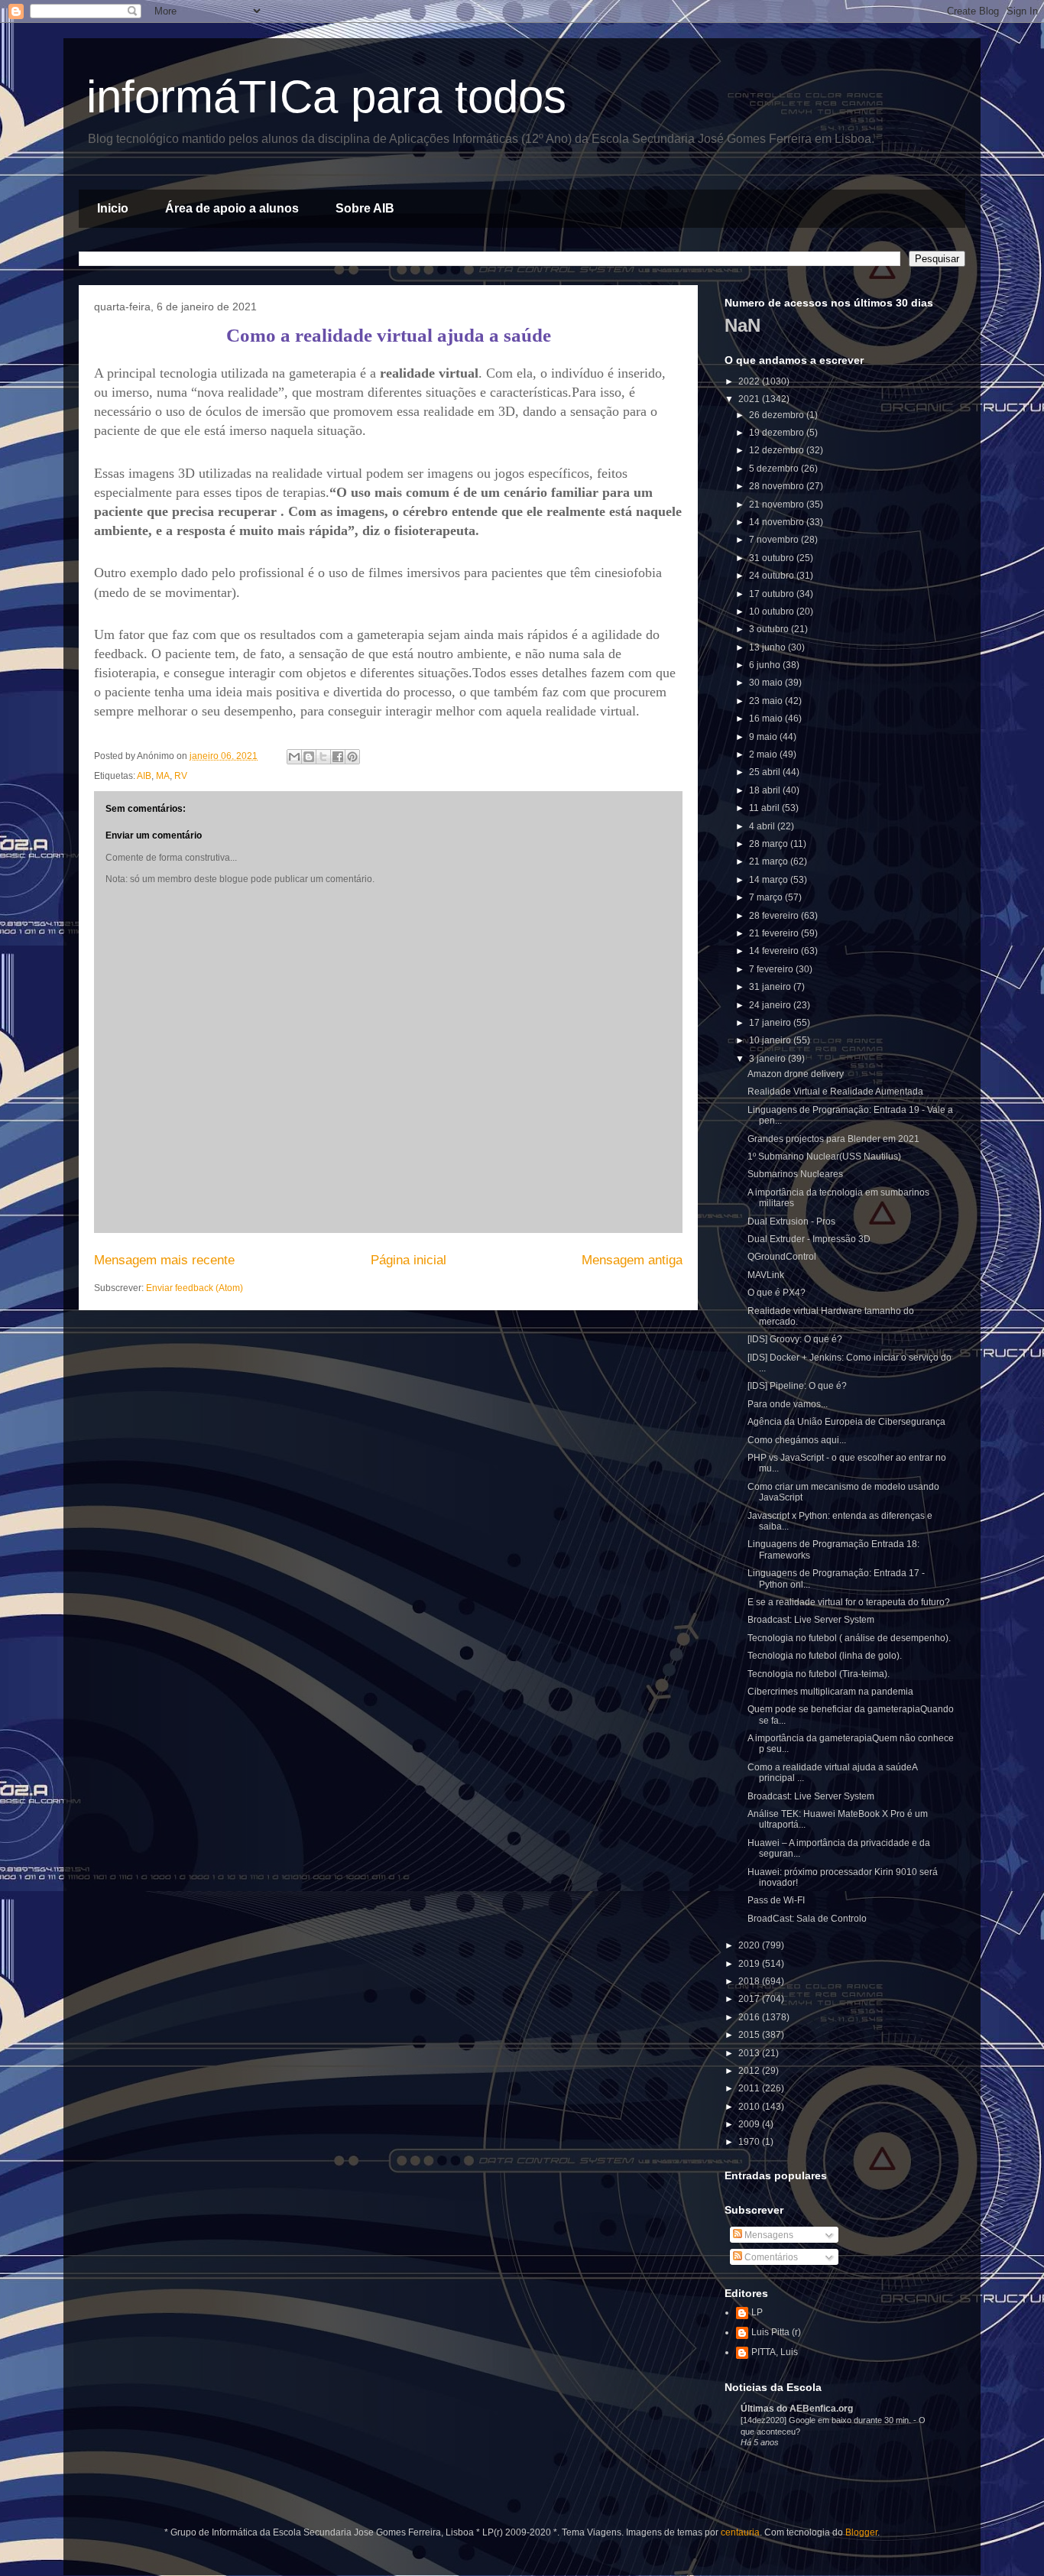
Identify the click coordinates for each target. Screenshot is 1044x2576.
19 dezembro (778, 433)
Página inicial (409, 1260)
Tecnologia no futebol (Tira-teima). (819, 1674)
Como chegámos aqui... (797, 1440)
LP (757, 2312)
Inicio (113, 208)
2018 (750, 1981)
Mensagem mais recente (164, 1260)
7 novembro (775, 540)
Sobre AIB (365, 208)
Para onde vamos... (788, 1404)
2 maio (764, 754)
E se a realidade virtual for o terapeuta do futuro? (849, 1602)
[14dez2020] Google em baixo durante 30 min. (827, 2420)
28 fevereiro (775, 916)
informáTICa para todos (326, 97)
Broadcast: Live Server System (811, 1620)
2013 (750, 2053)
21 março (770, 861)
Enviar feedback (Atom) (195, 1288)
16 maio (767, 719)
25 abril (766, 772)
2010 (750, 2107)
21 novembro (778, 504)
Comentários (770, 2257)
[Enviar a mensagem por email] (294, 757)
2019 (750, 1964)
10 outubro (773, 612)
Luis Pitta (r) (776, 2332)
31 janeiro (771, 987)
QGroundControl (782, 1257)
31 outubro (773, 558)
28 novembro (778, 486)
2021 (750, 399)
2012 (750, 2071)
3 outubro (770, 629)
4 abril (763, 826)
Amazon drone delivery (796, 1074)
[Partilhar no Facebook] (338, 757)
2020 (750, 1945)
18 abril (766, 790)
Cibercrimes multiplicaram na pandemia (830, 1692)
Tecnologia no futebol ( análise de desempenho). (849, 1638)
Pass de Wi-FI (776, 1900)
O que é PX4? (777, 1293)
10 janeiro (771, 1040)
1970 (750, 2142)
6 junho (766, 665)
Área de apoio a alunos (232, 208)
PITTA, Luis (775, 2352)
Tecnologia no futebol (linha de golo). (825, 1656)
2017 (750, 1999)
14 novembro (778, 522)
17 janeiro (771, 1023)
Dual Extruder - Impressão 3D (809, 1239)
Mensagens (768, 2235)
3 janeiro (768, 1059)
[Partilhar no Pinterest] (352, 757)
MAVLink (766, 1275)
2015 (750, 2035)
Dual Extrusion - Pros (791, 1221)
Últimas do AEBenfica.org (797, 2409)
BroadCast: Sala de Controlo (807, 1919)
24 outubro (773, 576)
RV (181, 776)
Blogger (861, 2532)
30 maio (767, 683)
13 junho (768, 647)
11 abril (765, 808)
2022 (750, 381)
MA (163, 776)
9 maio (764, 737)
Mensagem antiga (632, 1260)
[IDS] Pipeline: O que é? (797, 1386)
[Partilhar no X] (323, 757)
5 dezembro (775, 469)
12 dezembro (778, 450)
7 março (767, 897)
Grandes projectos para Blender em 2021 (833, 1139)
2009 (750, 2124)
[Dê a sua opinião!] (309, 757)
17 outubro (773, 594)
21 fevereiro (775, 933)
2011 (750, 2088)
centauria (740, 2532)
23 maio (767, 701)
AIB (144, 776)
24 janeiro (771, 1005)
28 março (770, 844)
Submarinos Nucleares (795, 1174)
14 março (770, 880)
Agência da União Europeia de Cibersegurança (846, 1422)
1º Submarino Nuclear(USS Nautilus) (824, 1157)
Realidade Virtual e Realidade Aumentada (835, 1092)
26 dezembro (778, 415)
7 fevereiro (772, 969)
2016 (750, 2017)
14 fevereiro (775, 951)
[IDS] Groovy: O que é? (795, 1339)
